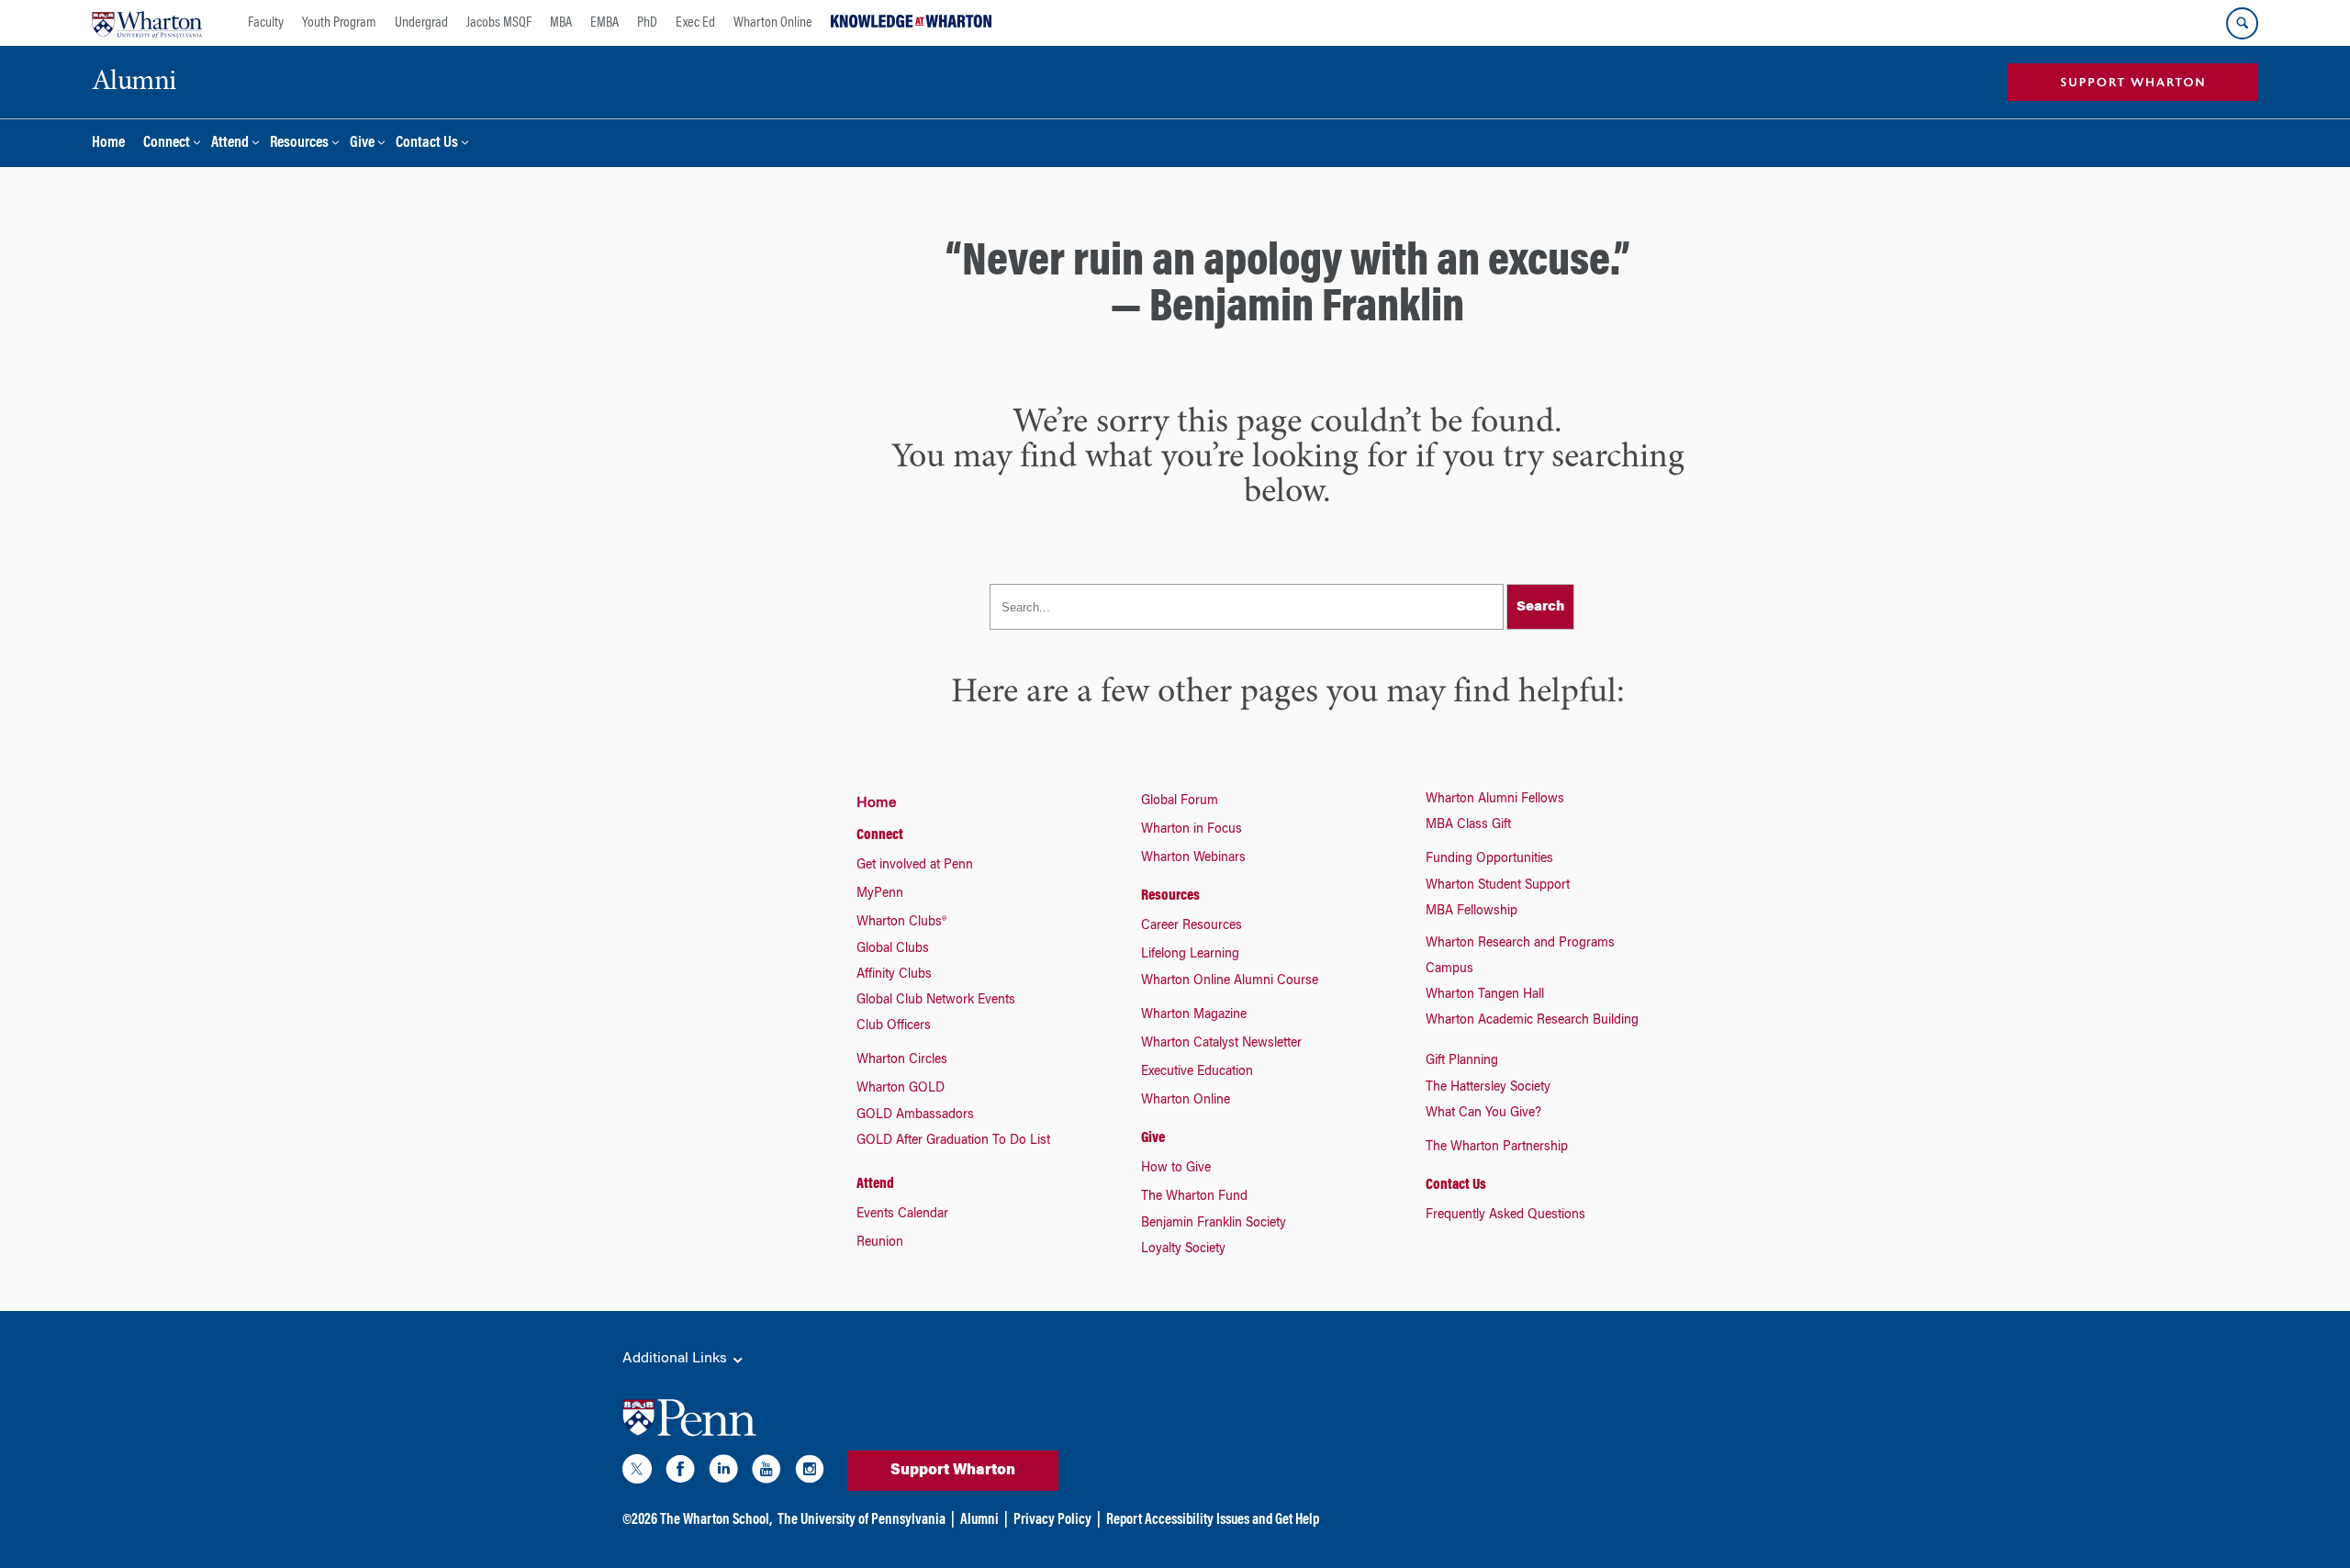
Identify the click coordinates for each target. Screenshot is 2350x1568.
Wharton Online (773, 23)
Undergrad (421, 23)
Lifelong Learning (1190, 955)
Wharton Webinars (1193, 858)
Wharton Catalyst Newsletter (1221, 1044)
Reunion (880, 1243)
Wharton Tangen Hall (1485, 995)
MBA (561, 23)
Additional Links (677, 1359)
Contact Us (427, 144)
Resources (299, 144)
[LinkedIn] (723, 1473)
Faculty (266, 23)
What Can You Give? (1483, 1114)
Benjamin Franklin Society (1214, 1224)
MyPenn (880, 894)
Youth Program (339, 23)
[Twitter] (637, 1473)
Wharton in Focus (1192, 830)
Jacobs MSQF (499, 23)
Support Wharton (953, 1471)
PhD (647, 23)
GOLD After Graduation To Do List (953, 1141)
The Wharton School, (716, 1520)
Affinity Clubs (894, 975)
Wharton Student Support (1498, 886)
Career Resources (1192, 926)
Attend (230, 144)
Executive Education (1197, 1072)
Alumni (979, 1520)
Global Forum (1180, 801)
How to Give (1176, 1169)
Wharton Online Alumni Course (1230, 981)
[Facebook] (680, 1473)
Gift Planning (1462, 1061)
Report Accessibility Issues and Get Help (1213, 1520)
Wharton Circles (902, 1060)
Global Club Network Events (936, 1001)
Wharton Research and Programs (1520, 944)
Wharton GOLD (901, 1089)
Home (108, 144)
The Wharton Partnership (1497, 1148)
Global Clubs (893, 949)
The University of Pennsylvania (862, 1520)
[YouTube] (767, 1473)
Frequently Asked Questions (1505, 1215)
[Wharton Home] (147, 23)
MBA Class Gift (1468, 825)
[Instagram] (810, 1473)
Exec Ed (695, 23)
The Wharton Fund (1194, 1197)
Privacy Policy (1052, 1520)
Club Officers (894, 1026)
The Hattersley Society (1488, 1088)
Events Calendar (902, 1215)
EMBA (604, 23)
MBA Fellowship (1472, 912)
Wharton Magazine (1194, 1015)
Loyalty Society (1183, 1249)
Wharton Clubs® (901, 923)
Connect (167, 144)
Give (362, 144)
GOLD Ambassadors (915, 1115)
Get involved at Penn (915, 866)
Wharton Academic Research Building (1532, 1021)
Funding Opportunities (1489, 859)
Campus (1449, 969)
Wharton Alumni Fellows (1495, 800)
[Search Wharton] (2242, 23)
